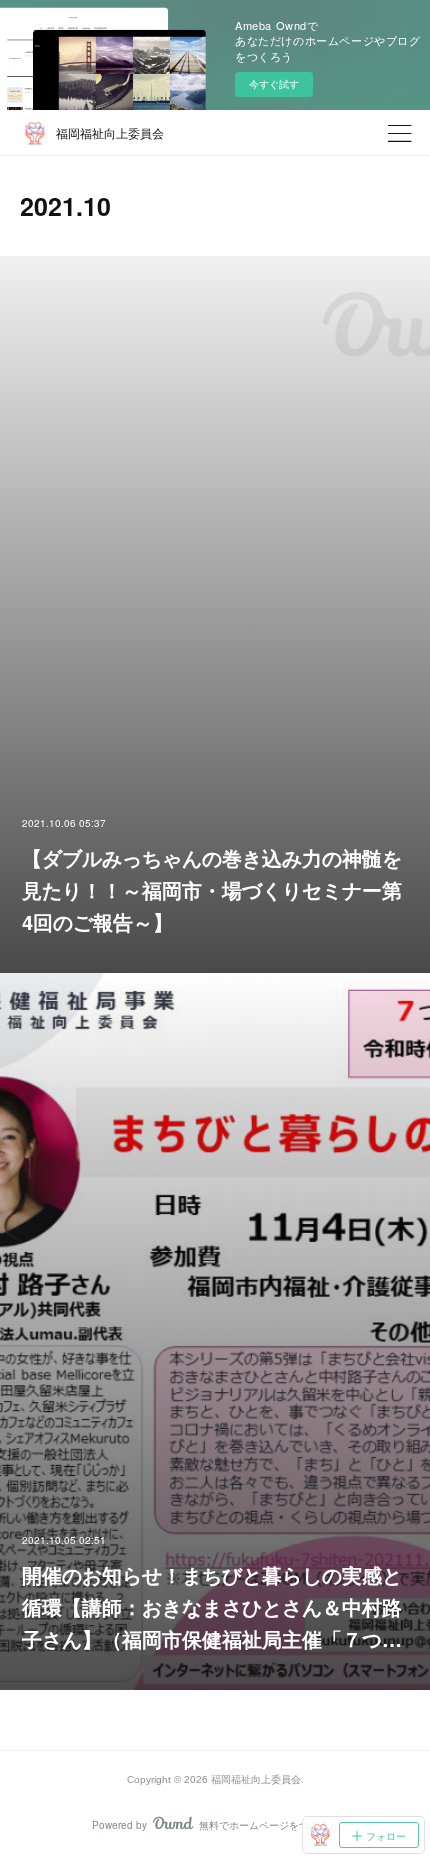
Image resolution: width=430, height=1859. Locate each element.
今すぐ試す (274, 84)
